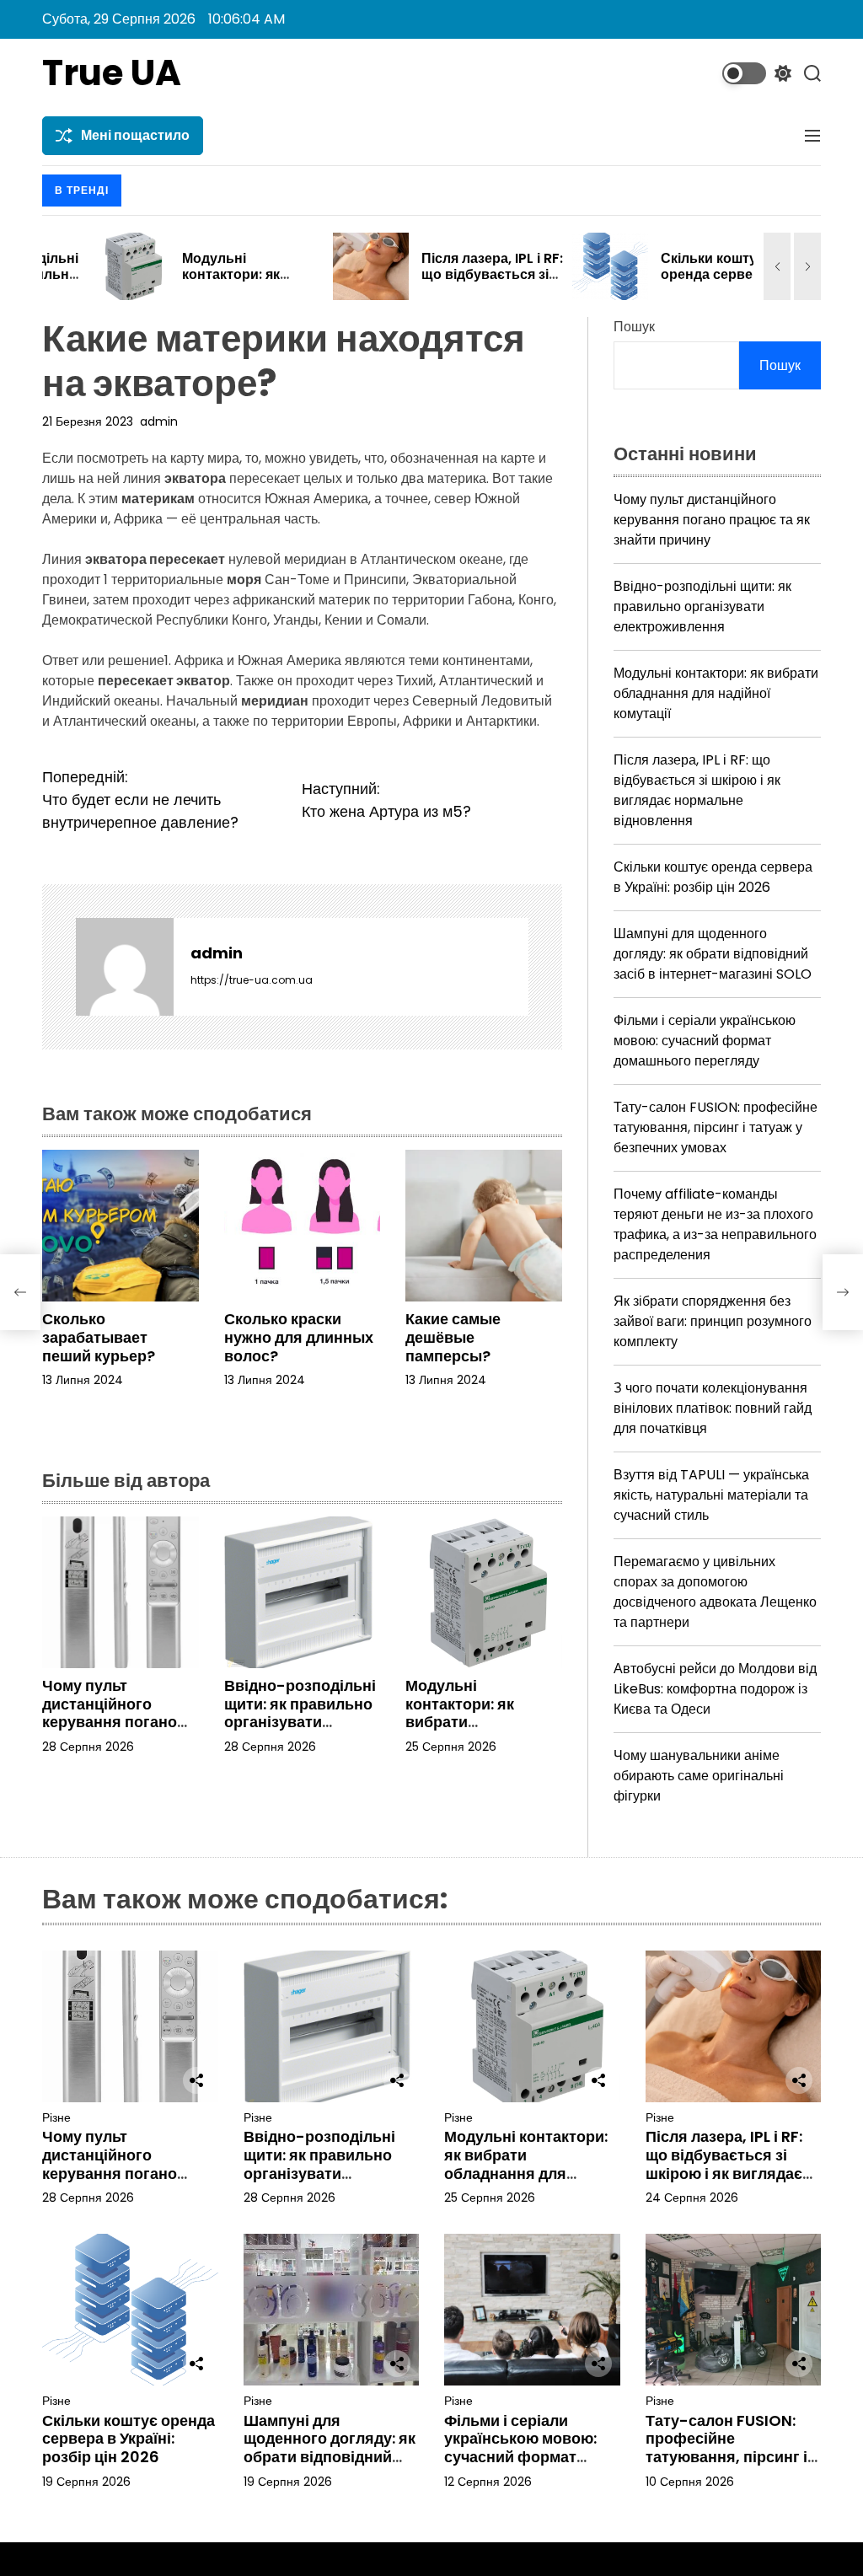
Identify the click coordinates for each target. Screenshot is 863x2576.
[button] (777, 266)
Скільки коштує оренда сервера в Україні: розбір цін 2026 (670, 283)
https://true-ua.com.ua (252, 980)
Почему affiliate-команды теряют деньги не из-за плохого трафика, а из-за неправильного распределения (715, 1224)
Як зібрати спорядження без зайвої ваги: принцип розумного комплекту (713, 1321)
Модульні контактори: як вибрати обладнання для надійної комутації (474, 1722)
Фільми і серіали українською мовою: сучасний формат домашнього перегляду (705, 1041)
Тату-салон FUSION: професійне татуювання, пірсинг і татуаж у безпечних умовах (716, 1127)
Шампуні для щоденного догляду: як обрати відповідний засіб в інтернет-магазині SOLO (713, 954)
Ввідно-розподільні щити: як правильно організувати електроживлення (300, 1713)
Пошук (634, 327)
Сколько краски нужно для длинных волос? (299, 1337)
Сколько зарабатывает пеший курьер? (99, 1337)
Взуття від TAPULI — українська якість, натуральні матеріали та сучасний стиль (711, 1495)
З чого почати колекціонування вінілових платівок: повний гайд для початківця (713, 1408)
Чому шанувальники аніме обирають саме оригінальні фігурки (699, 1776)
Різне (56, 2118)
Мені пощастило (135, 135)
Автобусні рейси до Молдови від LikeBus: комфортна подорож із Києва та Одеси (715, 1689)
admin (159, 421)
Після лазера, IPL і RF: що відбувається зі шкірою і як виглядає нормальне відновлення (697, 790)
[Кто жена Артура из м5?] (843, 1292)
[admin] (125, 967)
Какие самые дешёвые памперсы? (453, 1337)
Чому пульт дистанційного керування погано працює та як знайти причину (118, 1722)
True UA (112, 73)
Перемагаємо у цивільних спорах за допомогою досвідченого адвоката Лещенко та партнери (715, 1592)
